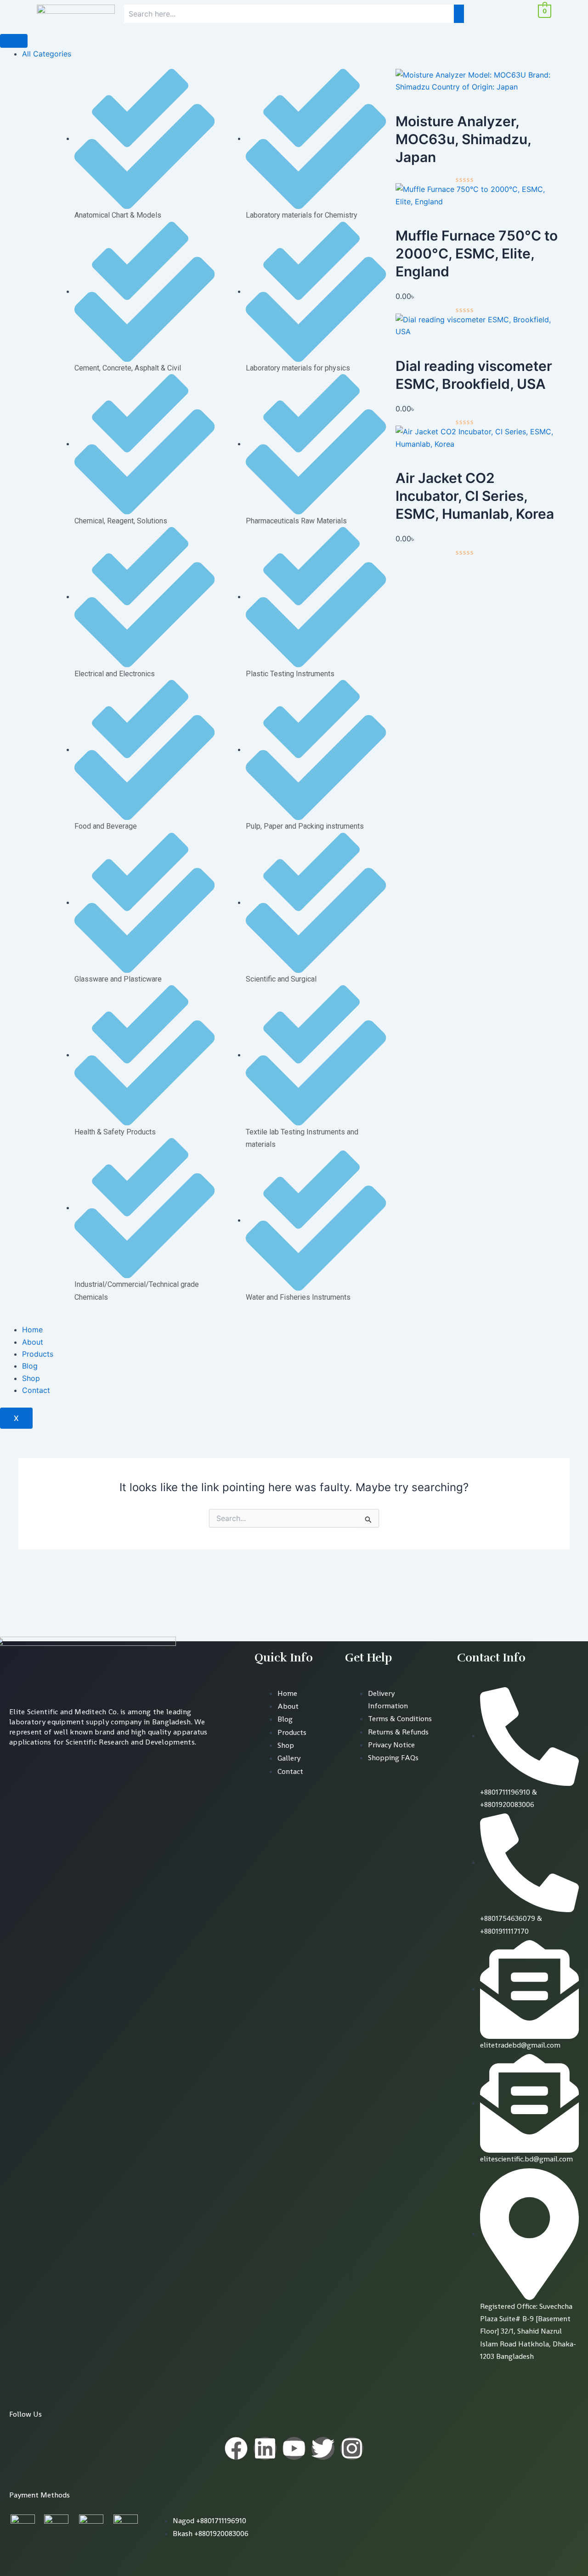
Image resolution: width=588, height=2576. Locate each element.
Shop (31, 1378)
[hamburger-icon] (14, 41)
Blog (30, 1366)
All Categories (47, 54)
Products (38, 1354)
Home (32, 1330)
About (33, 1342)
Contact (36, 1390)
